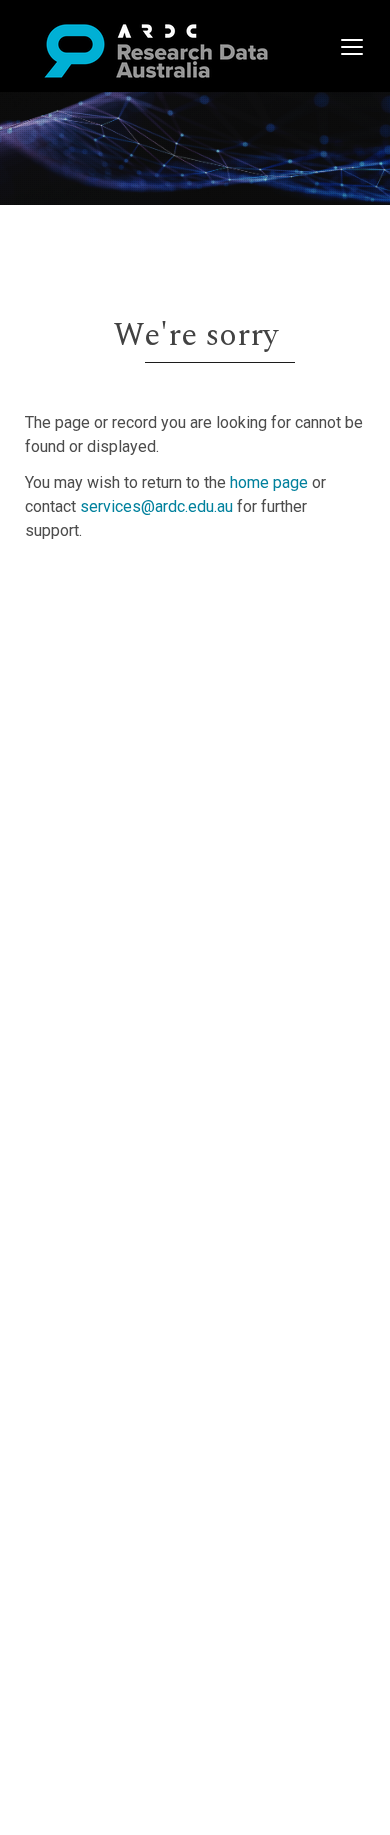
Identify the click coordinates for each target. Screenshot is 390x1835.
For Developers (116, 686)
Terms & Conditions (130, 746)
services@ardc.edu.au (156, 506)
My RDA (90, 614)
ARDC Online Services (139, 710)
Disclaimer (99, 662)
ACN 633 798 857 (62, 830)
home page (269, 482)
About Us (94, 590)
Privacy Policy (112, 770)
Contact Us (100, 638)
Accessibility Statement (145, 794)
